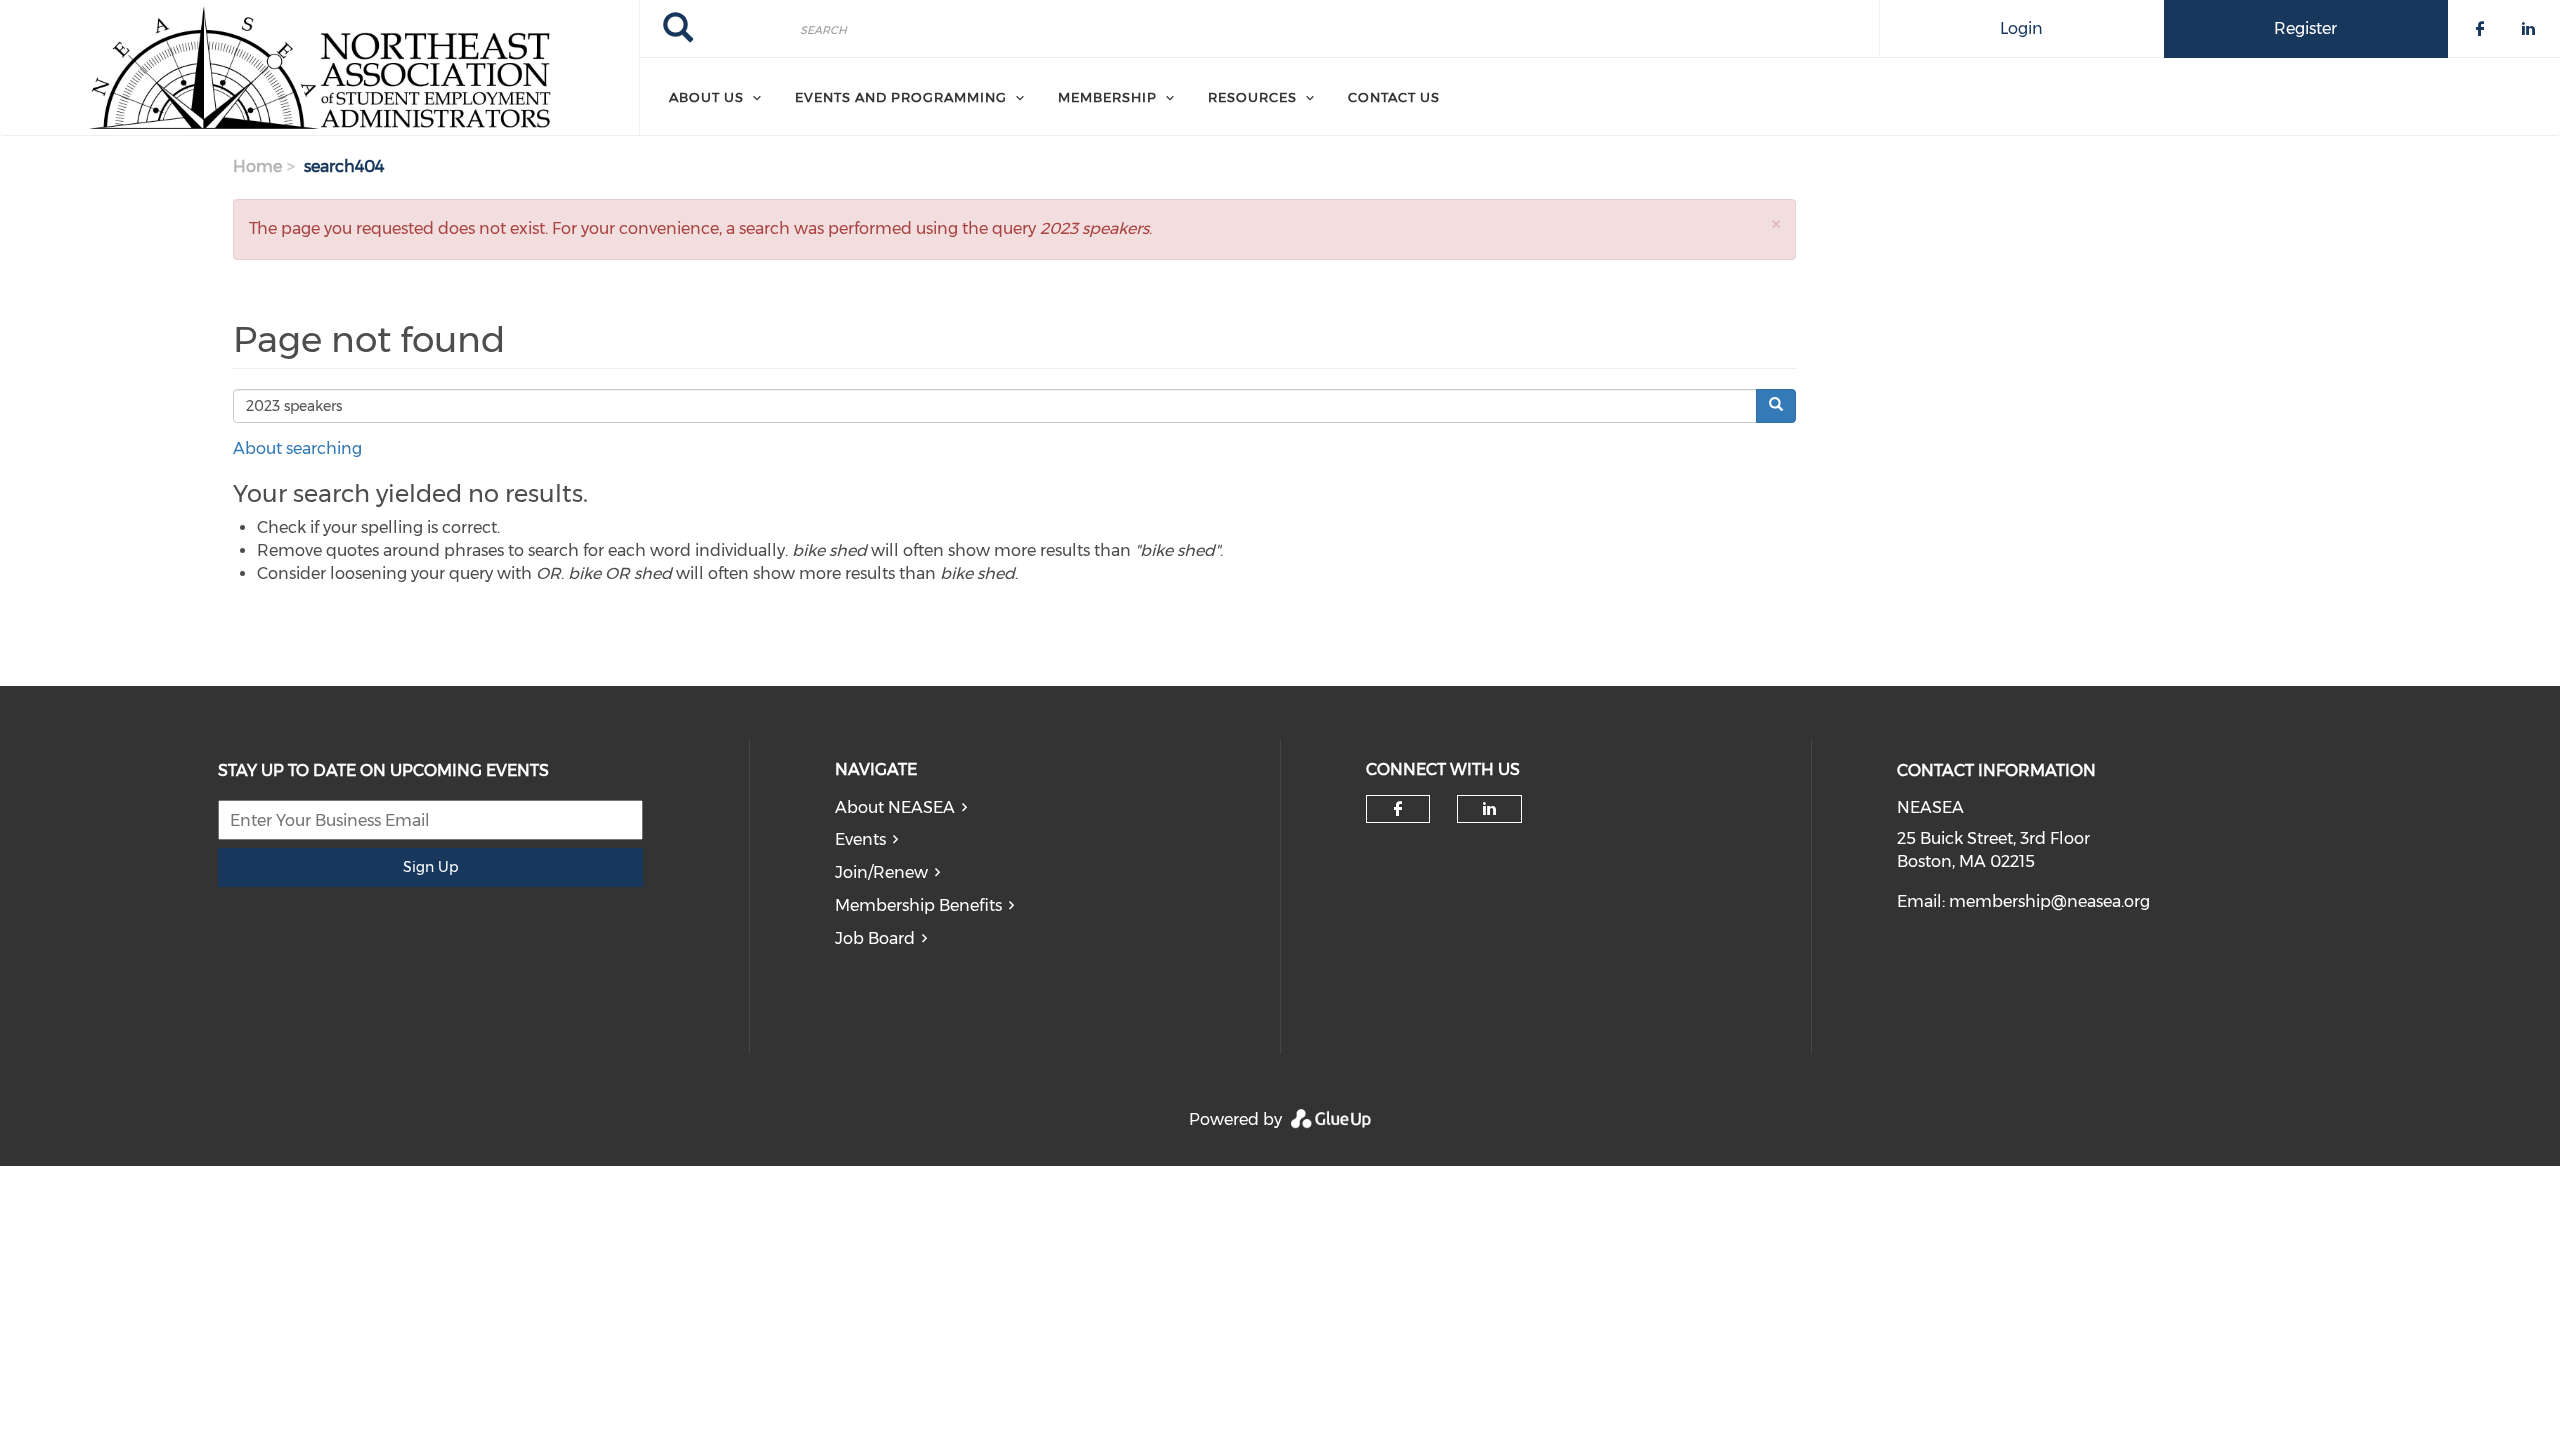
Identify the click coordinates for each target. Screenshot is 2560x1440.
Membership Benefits (918, 905)
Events (860, 839)
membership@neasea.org (2049, 901)
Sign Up (430, 867)
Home (257, 166)
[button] (1776, 223)
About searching (297, 448)
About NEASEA (895, 807)
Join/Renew (881, 872)
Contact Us (1394, 97)
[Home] (319, 68)
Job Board (875, 938)
